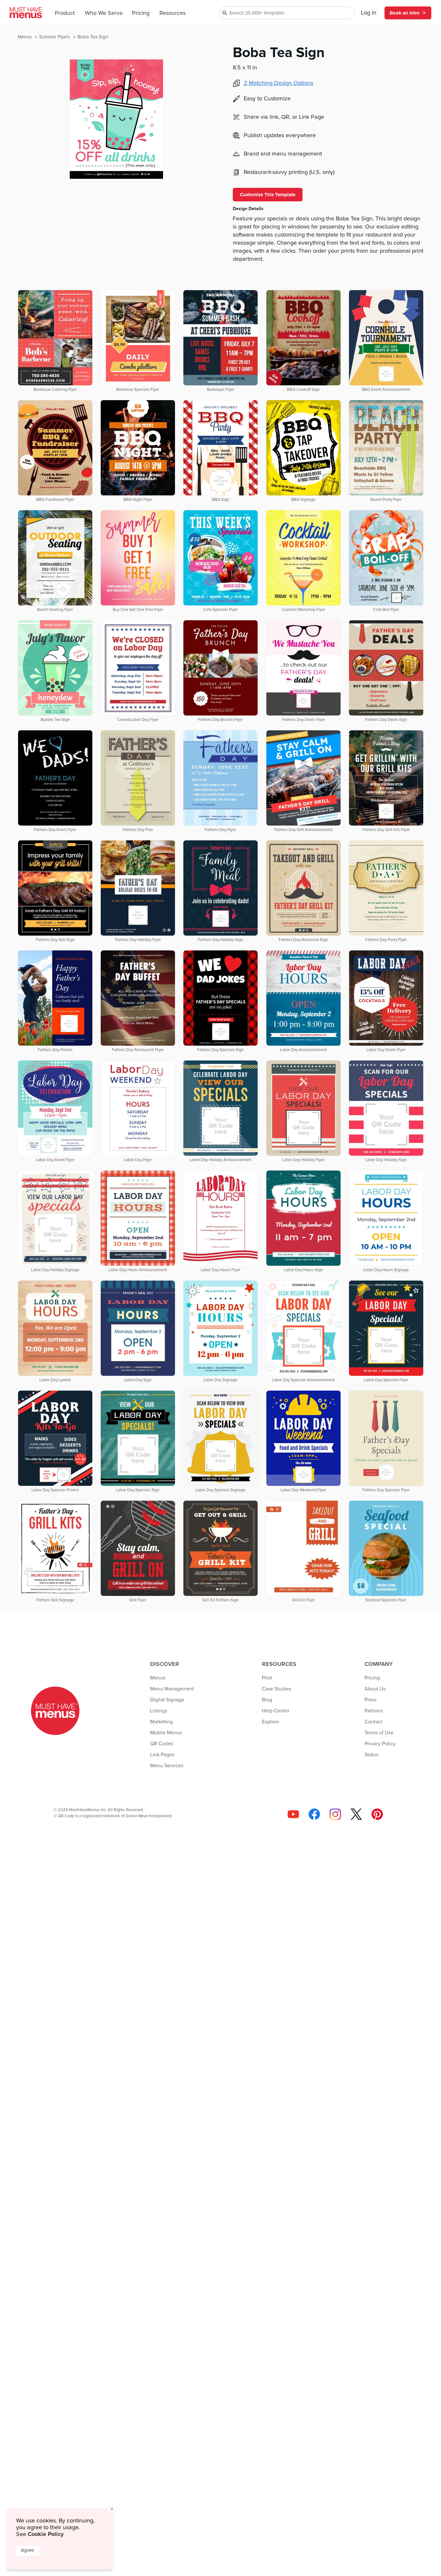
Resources (173, 13)
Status (371, 1755)
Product (65, 13)
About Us (375, 1689)
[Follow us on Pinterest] (377, 1814)
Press (370, 1700)
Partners (374, 1711)
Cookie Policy (46, 2534)
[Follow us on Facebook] (314, 1814)
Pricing (141, 13)
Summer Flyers (55, 37)
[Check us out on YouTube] (293, 1814)
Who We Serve (104, 13)
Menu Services (167, 1766)
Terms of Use (379, 1733)
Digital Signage (167, 1700)
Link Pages (162, 1755)
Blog (267, 1700)
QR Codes (162, 1744)
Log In (369, 13)
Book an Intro (405, 13)
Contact (373, 1722)
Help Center (276, 1711)
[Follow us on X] (356, 1814)
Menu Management (172, 1689)
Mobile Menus (166, 1733)
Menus (25, 37)
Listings (159, 1711)
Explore (270, 1722)
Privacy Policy (380, 1744)
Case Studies (277, 1689)
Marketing (161, 1722)
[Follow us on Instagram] (335, 1814)
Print (267, 1678)
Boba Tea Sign (93, 37)
